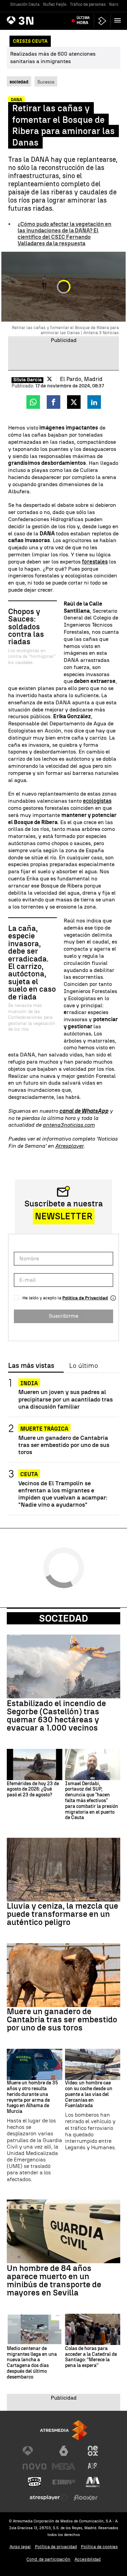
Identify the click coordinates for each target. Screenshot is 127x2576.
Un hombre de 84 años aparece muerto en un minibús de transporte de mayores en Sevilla (54, 2281)
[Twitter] (49, 379)
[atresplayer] (102, 21)
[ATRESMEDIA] (64, 2430)
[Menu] (119, 20)
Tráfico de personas (88, 4)
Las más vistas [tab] (31, 1366)
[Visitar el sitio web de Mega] (64, 2466)
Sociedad (63, 1618)
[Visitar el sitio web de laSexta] (64, 2451)
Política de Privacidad (85, 1298)
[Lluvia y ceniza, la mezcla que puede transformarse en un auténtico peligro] (63, 1870)
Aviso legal (20, 2547)
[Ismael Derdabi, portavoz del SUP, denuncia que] (93, 1764)
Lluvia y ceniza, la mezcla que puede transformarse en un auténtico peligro (62, 1914)
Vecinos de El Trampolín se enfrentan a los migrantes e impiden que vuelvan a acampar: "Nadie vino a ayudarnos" (63, 1494)
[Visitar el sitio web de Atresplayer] (49, 2498)
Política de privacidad (56, 2547)
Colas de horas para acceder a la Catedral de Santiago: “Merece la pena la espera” (91, 2357)
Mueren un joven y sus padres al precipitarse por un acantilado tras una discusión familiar (66, 1399)
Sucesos (46, 82)
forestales (95, 562)
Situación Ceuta (25, 4)
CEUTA (29, 1474)
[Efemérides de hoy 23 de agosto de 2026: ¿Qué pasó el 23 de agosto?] (35, 1764)
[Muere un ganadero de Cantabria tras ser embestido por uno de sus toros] (63, 1975)
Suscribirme (63, 1316)
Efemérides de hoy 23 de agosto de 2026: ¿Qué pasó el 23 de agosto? (33, 1790)
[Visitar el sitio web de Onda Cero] (35, 2482)
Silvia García (27, 380)
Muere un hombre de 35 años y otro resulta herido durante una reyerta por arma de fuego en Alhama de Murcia (32, 2097)
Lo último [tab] (83, 1366)
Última (83, 20)
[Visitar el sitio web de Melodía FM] (93, 2482)
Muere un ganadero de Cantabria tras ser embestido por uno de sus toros (64, 1445)
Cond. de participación (48, 2559)
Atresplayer (69, 1146)
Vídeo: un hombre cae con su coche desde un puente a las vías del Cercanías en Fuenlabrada (89, 2094)
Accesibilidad (88, 2559)
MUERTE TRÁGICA (44, 1429)
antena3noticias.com (69, 1125)
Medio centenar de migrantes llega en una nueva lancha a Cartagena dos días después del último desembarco (32, 2363)
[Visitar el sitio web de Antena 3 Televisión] (35, 2451)
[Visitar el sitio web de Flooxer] (86, 2498)
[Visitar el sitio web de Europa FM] (64, 2482)
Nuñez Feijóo (55, 4)
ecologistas (97, 801)
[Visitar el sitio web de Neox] (93, 2451)
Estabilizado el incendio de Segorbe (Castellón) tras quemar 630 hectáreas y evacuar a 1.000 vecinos (56, 1716)
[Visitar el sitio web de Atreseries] (93, 2466)
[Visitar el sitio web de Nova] (35, 2466)
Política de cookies (99, 2547)
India (29, 1383)
